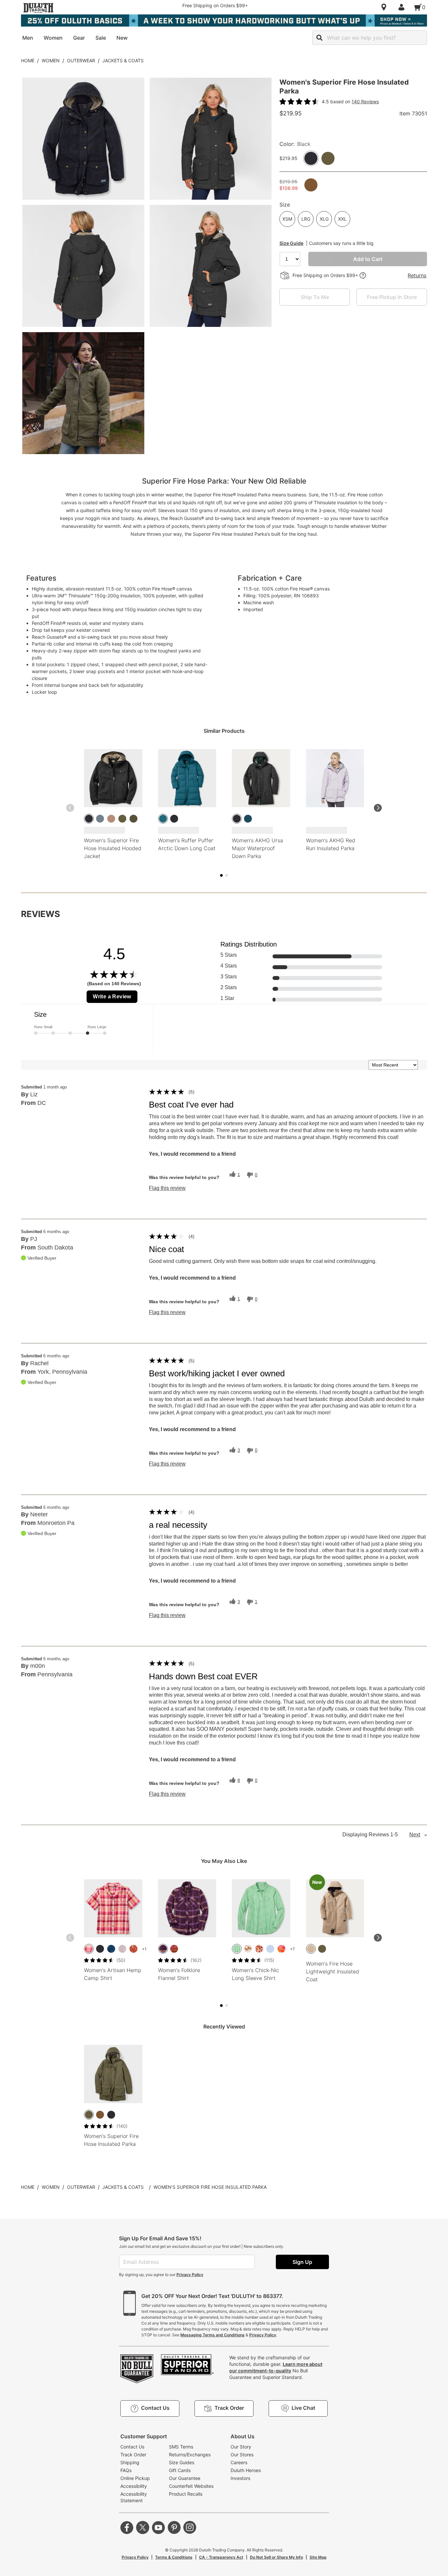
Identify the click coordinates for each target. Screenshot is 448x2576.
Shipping (130, 2462)
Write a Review (112, 997)
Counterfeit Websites (191, 2486)
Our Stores (242, 2455)
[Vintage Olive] (133, 819)
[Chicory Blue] (270, 1949)
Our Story (241, 2447)
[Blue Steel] (100, 819)
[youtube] (158, 2527)
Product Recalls (186, 2494)
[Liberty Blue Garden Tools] (111, 1949)
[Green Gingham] (237, 1949)
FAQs (126, 2470)
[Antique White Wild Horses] (248, 1949)
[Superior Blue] (248, 819)
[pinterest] (174, 2527)
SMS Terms (181, 2447)
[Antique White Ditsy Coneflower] (259, 1949)
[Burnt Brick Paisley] (133, 1949)
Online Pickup (135, 2478)
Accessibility (134, 2486)
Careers (239, 2462)
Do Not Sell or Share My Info (276, 2557)
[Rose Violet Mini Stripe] (122, 1949)
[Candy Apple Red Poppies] (281, 1949)
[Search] (319, 38)
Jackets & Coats (123, 60)
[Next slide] (378, 808)
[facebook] (127, 2527)
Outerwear (81, 60)
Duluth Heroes (246, 2470)
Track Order (133, 2455)
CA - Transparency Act (221, 2557)
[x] (143, 2527)
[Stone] (311, 1949)
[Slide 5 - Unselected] (227, 875)
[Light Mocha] (111, 819)
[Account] (403, 7)
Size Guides (182, 2462)
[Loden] (122, 819)
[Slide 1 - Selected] (221, 875)
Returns (417, 275)
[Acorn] (100, 2115)
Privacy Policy (190, 2275)
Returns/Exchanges (190, 2455)
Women (51, 60)
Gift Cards (180, 2470)
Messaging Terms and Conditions (213, 2335)
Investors (240, 2478)
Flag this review (167, 1188)
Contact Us (132, 2447)
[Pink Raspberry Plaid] (89, 1949)
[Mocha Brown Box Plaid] (174, 1949)
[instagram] (190, 2527)
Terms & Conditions (174, 2557)
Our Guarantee (185, 2478)
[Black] (89, 819)
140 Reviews (365, 101)
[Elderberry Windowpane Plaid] (163, 1949)
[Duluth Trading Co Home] (38, 8)
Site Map (318, 2557)
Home (28, 60)
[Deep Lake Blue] (163, 819)
